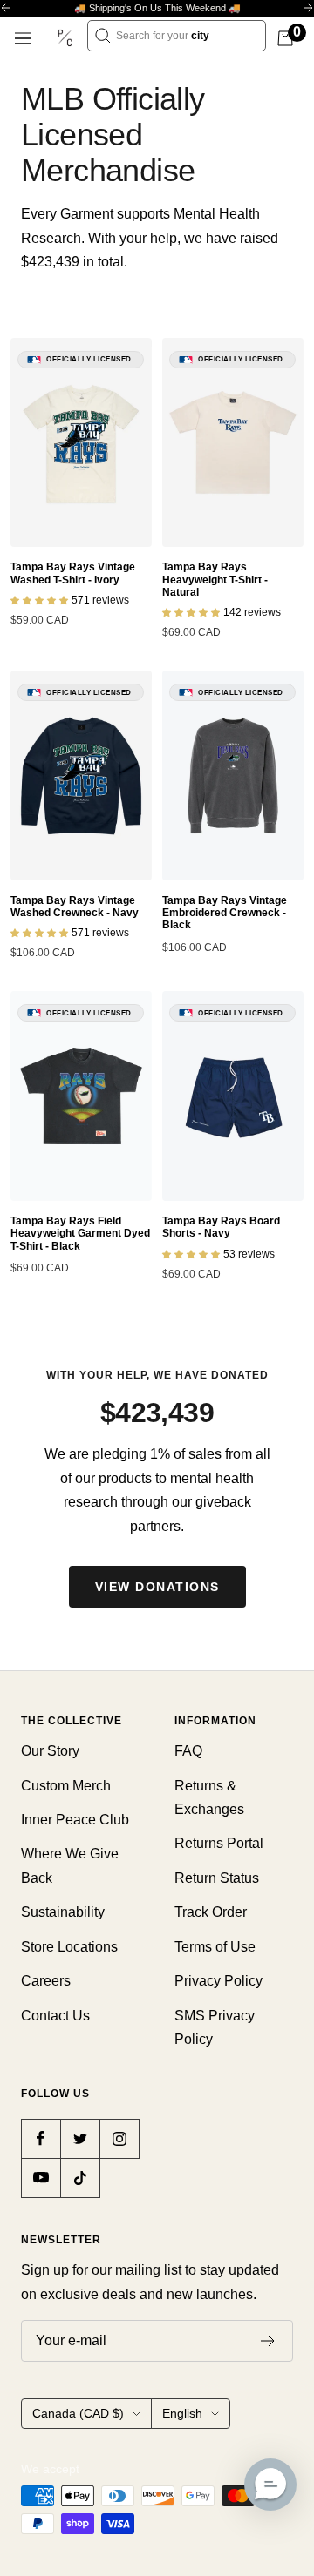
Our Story (50, 1751)
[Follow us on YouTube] (41, 2178)
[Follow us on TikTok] (80, 2178)
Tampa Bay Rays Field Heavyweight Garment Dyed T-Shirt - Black (80, 1234)
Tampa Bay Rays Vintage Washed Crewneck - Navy (75, 907)
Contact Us (55, 2016)
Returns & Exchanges (209, 1797)
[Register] (268, 2341)
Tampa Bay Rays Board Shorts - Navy (221, 1227)
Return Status (217, 1878)
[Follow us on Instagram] (119, 2138)
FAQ (188, 1751)
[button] (270, 2485)
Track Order (211, 1912)
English (182, 2413)
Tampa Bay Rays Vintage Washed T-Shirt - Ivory (73, 573)
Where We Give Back (70, 1865)
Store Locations (69, 1947)
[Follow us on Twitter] (80, 2138)
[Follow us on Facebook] (41, 2138)
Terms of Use (215, 1947)
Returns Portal (219, 1843)
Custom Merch (66, 1786)
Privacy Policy (218, 1981)
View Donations (157, 1587)
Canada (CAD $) (78, 2413)
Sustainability (63, 1912)
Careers (46, 1981)
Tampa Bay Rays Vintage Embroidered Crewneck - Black (225, 913)
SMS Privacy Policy (215, 2027)
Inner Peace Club (75, 1820)
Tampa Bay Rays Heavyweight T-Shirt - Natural (215, 580)
